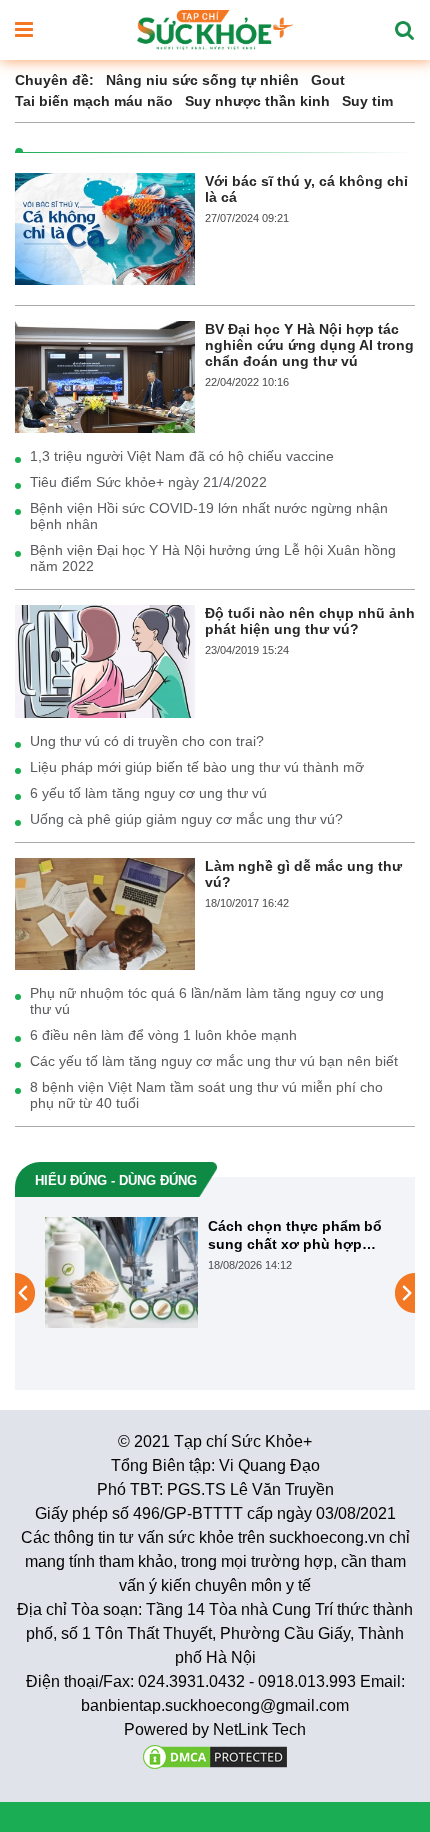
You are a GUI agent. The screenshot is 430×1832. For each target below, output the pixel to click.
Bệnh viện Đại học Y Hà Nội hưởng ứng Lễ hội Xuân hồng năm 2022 (213, 558)
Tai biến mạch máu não (94, 101)
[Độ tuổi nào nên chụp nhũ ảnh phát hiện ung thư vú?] (105, 660)
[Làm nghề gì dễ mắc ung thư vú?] (105, 912)
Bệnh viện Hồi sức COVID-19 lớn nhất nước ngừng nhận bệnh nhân (209, 516)
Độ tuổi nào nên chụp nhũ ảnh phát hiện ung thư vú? (310, 621)
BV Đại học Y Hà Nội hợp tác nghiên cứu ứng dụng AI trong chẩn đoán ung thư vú (309, 345)
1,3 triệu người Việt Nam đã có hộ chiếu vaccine (182, 456)
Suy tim (367, 101)
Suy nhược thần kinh (257, 101)
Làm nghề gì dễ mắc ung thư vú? (303, 874)
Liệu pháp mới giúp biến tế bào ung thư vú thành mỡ (197, 767)
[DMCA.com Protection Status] (215, 1755)
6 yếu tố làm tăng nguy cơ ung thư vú (148, 793)
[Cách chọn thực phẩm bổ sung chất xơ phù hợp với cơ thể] (121, 1271)
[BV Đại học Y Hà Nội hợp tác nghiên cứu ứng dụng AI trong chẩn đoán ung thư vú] (105, 376)
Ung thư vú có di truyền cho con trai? (147, 741)
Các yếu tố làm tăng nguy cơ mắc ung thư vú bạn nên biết (214, 1061)
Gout (328, 80)
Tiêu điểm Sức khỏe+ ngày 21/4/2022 (148, 482)
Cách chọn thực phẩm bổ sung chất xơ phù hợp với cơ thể (295, 1235)
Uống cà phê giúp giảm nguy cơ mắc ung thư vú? (186, 819)
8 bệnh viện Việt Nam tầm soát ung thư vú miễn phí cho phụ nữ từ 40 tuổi (206, 1095)
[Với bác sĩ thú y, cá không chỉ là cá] (105, 228)
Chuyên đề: (54, 80)
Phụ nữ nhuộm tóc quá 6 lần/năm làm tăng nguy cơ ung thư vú (207, 1001)
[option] (215, 1272)
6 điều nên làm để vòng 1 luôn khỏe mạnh (163, 1035)
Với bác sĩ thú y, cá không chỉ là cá (306, 189)
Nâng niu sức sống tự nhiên (202, 80)
